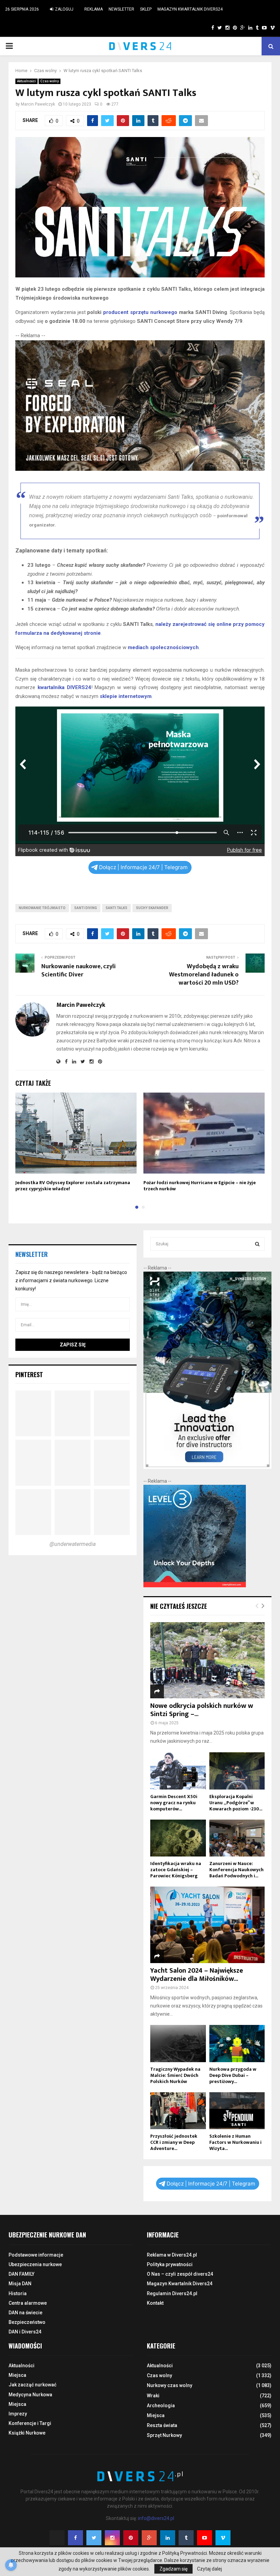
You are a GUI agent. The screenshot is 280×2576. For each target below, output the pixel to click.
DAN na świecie (25, 2313)
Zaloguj (64, 9)
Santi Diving (86, 908)
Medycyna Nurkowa (30, 2395)
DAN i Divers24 (25, 2332)
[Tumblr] (186, 2538)
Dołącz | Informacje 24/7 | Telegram (143, 867)
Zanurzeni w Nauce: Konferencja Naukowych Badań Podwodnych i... (236, 1870)
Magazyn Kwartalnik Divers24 (190, 9)
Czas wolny (50, 81)
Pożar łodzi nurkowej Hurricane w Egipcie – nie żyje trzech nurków (200, 1186)
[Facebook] (75, 2538)
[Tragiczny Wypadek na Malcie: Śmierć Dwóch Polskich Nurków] (178, 2043)
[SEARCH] (257, 1244)
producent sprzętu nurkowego (140, 312)
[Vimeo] (223, 2538)
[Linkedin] (168, 2538)
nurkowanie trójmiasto (42, 908)
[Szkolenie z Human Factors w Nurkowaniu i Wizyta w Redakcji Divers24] (237, 2111)
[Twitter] (94, 2538)
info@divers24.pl (156, 2518)
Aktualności (26, 81)
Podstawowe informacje (36, 2255)
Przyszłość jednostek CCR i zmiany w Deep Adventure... (174, 2142)
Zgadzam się (173, 2569)
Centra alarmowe (28, 2303)
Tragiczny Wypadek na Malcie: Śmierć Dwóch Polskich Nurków (175, 2075)
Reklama (94, 9)
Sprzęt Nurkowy (164, 2435)
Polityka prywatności (170, 2264)
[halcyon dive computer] (207, 1467)
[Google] (149, 2538)
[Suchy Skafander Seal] (140, 469)
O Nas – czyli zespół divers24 (180, 2274)
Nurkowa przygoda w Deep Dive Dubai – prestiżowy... (233, 2075)
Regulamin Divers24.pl (172, 2293)
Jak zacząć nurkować (32, 2385)
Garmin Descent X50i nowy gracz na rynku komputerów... (174, 1803)
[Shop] (206, 28)
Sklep (146, 9)
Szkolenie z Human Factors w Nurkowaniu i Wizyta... (235, 2142)
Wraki (153, 2396)
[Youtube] (205, 2538)
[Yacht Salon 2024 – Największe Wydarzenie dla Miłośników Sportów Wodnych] (207, 1925)
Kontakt (155, 2303)
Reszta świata (162, 2425)
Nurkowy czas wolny (170, 2385)
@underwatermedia (73, 1544)
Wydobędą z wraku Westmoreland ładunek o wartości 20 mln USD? (204, 975)
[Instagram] (112, 2538)
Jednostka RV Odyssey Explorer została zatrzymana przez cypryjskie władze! (73, 1186)
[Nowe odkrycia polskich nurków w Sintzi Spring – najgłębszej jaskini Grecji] (207, 1660)
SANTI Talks (116, 908)
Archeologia (161, 2406)
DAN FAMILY (22, 2274)
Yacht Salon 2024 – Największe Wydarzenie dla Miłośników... (197, 1975)
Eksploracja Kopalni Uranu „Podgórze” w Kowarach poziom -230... (236, 1803)
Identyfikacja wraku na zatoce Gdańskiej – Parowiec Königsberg (176, 1870)
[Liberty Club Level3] (195, 1586)
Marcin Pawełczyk (38, 104)
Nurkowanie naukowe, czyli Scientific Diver (79, 971)
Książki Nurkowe (27, 2433)
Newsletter (121, 9)
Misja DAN (20, 2284)
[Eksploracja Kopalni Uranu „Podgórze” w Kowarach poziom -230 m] (237, 1771)
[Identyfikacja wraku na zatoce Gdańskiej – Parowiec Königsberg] (178, 1838)
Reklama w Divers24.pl (172, 2255)
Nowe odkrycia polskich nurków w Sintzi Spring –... (202, 1710)
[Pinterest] (131, 2538)
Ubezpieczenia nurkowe (35, 2264)
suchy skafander (152, 908)
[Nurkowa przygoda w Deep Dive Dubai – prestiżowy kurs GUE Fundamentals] (237, 2043)
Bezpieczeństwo (27, 2322)
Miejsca (17, 2375)
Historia (18, 2293)
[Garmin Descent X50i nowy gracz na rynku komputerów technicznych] (178, 1771)
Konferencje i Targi (30, 2423)
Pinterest (29, 1374)
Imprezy (18, 2414)
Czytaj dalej (209, 2569)
